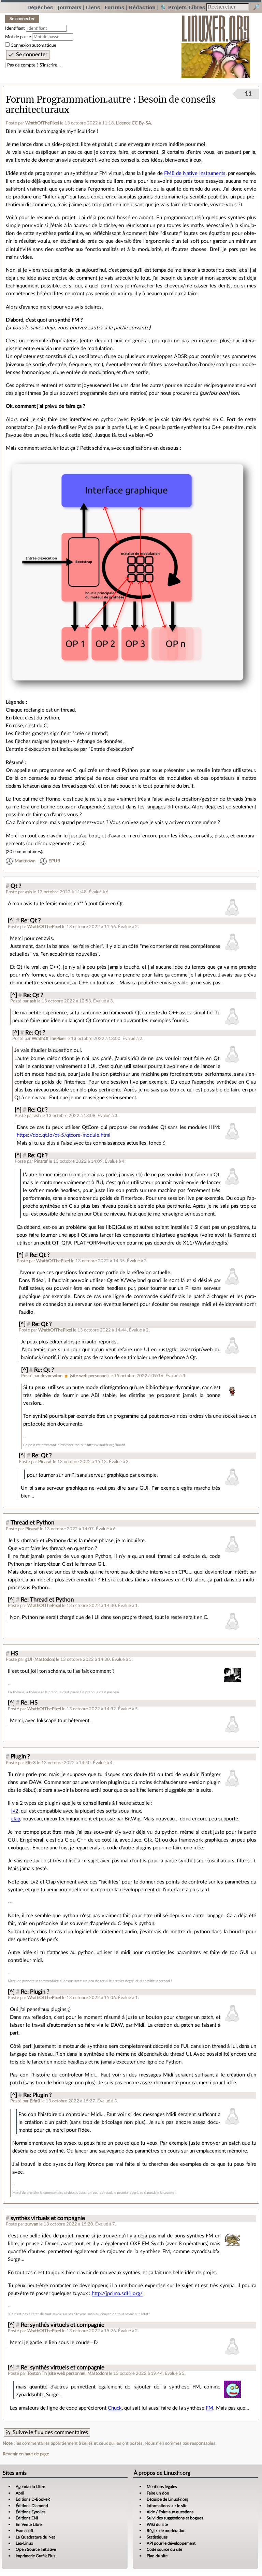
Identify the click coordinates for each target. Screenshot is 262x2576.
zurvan (32, 2224)
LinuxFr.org (216, 43)
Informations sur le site (167, 2506)
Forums (114, 7)
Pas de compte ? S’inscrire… (34, 65)
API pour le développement (171, 2543)
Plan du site (157, 2556)
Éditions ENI (27, 2518)
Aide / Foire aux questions (170, 2512)
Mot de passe (18, 37)
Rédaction (142, 7)
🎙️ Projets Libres (183, 7)
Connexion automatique (33, 45)
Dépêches (40, 7)
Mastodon (44, 1659)
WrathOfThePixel (42, 123)
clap (16, 1819)
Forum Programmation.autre (68, 100)
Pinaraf (41, 1161)
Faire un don (158, 2493)
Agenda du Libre (30, 2487)
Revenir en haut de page (26, 2454)
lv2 (15, 1811)
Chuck (115, 2408)
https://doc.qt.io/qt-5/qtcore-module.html (64, 1135)
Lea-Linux (24, 2543)
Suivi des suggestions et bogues (175, 2518)
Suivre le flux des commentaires (50, 2432)
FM (209, 2408)
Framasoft (25, 2531)
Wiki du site (157, 2525)
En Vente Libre (29, 2525)
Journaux (69, 7)
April (20, 2493)
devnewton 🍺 (55, 1376)
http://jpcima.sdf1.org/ (117, 2294)
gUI (29, 1659)
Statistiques (157, 2537)
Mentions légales (162, 2487)
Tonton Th (37, 2373)
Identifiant (15, 28)
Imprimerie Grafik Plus (35, 2556)
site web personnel (89, 1376)
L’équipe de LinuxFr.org (168, 2499)
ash (28, 892)
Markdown (25, 861)
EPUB (54, 861)
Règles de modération (166, 2531)
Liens (93, 7)
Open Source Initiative (36, 2549)
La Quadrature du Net (35, 2537)
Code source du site (164, 2549)
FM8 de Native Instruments (195, 173)
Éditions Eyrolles (31, 2512)
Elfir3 (31, 1763)
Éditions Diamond (32, 2506)
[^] (11, 921)
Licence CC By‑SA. (134, 123)
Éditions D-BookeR (33, 2499)
